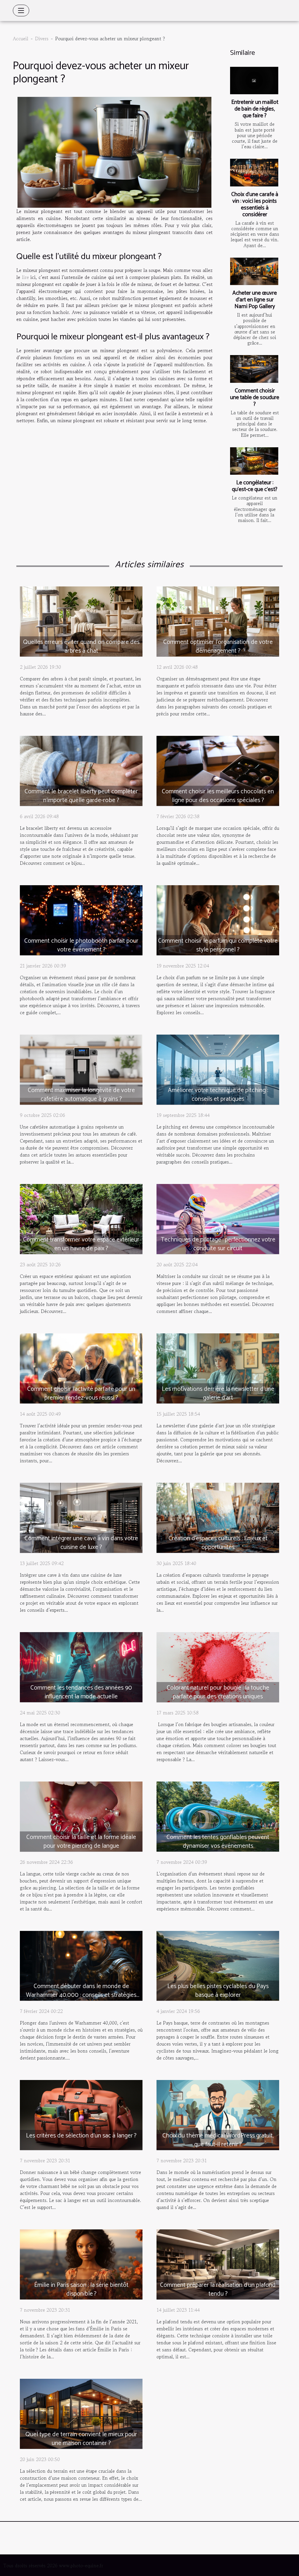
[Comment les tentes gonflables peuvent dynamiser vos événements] (218, 1816)
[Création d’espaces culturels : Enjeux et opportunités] (218, 1517)
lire (25, 277)
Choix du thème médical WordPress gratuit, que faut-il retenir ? (218, 2140)
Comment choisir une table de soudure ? (255, 398)
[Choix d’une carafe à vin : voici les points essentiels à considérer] (254, 172)
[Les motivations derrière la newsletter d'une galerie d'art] (218, 1368)
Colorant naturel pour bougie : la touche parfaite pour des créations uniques (218, 1692)
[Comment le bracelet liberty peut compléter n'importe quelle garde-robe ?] (81, 770)
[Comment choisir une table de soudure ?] (254, 369)
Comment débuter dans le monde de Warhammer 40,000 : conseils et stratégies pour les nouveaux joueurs (81, 1995)
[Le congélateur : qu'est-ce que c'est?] (254, 461)
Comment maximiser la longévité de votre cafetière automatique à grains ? (81, 1095)
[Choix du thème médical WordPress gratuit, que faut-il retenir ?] (218, 2114)
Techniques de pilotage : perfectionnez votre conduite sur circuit (218, 1244)
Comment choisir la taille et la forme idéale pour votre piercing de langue (81, 1842)
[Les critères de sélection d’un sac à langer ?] (81, 2114)
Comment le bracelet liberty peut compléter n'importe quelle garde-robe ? (81, 796)
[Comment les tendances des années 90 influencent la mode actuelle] (81, 1666)
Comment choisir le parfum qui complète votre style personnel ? (218, 945)
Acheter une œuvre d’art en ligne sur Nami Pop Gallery (255, 300)
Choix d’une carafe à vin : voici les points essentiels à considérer (255, 205)
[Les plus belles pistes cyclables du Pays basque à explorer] (218, 1965)
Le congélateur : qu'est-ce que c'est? (255, 486)
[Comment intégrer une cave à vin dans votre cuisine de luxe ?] (81, 1517)
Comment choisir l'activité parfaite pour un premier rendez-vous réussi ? (81, 1393)
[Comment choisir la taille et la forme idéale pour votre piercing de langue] (81, 1816)
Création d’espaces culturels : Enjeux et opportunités (218, 1543)
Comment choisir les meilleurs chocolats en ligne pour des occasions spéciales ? (218, 796)
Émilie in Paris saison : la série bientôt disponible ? (81, 2289)
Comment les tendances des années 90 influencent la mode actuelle (81, 1692)
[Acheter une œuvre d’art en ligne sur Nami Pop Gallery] (254, 271)
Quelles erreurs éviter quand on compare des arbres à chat (81, 647)
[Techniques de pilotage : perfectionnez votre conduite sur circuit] (218, 1218)
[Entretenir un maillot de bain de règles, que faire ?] (254, 81)
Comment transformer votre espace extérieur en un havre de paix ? (81, 1244)
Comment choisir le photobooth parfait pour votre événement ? (81, 945)
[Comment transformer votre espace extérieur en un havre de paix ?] (81, 1218)
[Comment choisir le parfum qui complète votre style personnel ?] (218, 919)
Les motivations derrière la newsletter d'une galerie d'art (218, 1393)
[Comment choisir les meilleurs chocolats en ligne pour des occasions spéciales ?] (218, 770)
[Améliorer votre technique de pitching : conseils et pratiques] (218, 1069)
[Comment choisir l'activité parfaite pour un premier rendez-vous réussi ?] (81, 1368)
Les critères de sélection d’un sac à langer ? (81, 2136)
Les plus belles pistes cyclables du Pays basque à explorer (218, 1991)
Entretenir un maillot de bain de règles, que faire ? (255, 109)
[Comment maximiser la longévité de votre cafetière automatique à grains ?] (81, 1069)
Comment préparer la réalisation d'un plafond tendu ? (218, 2289)
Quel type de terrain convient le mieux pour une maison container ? (81, 2439)
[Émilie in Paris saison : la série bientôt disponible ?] (81, 2264)
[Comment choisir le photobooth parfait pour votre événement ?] (81, 919)
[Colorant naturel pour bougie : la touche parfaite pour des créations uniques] (218, 1666)
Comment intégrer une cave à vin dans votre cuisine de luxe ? (81, 1543)
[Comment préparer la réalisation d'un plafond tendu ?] (218, 2264)
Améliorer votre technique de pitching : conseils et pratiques (218, 1095)
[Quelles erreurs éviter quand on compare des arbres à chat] (81, 621)
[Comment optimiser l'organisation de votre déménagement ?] (218, 621)
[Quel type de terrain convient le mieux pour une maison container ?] (81, 2413)
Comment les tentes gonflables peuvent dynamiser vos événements (218, 1842)
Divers (42, 39)
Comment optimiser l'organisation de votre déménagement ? (218, 647)
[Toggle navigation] (21, 11)
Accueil (21, 39)
